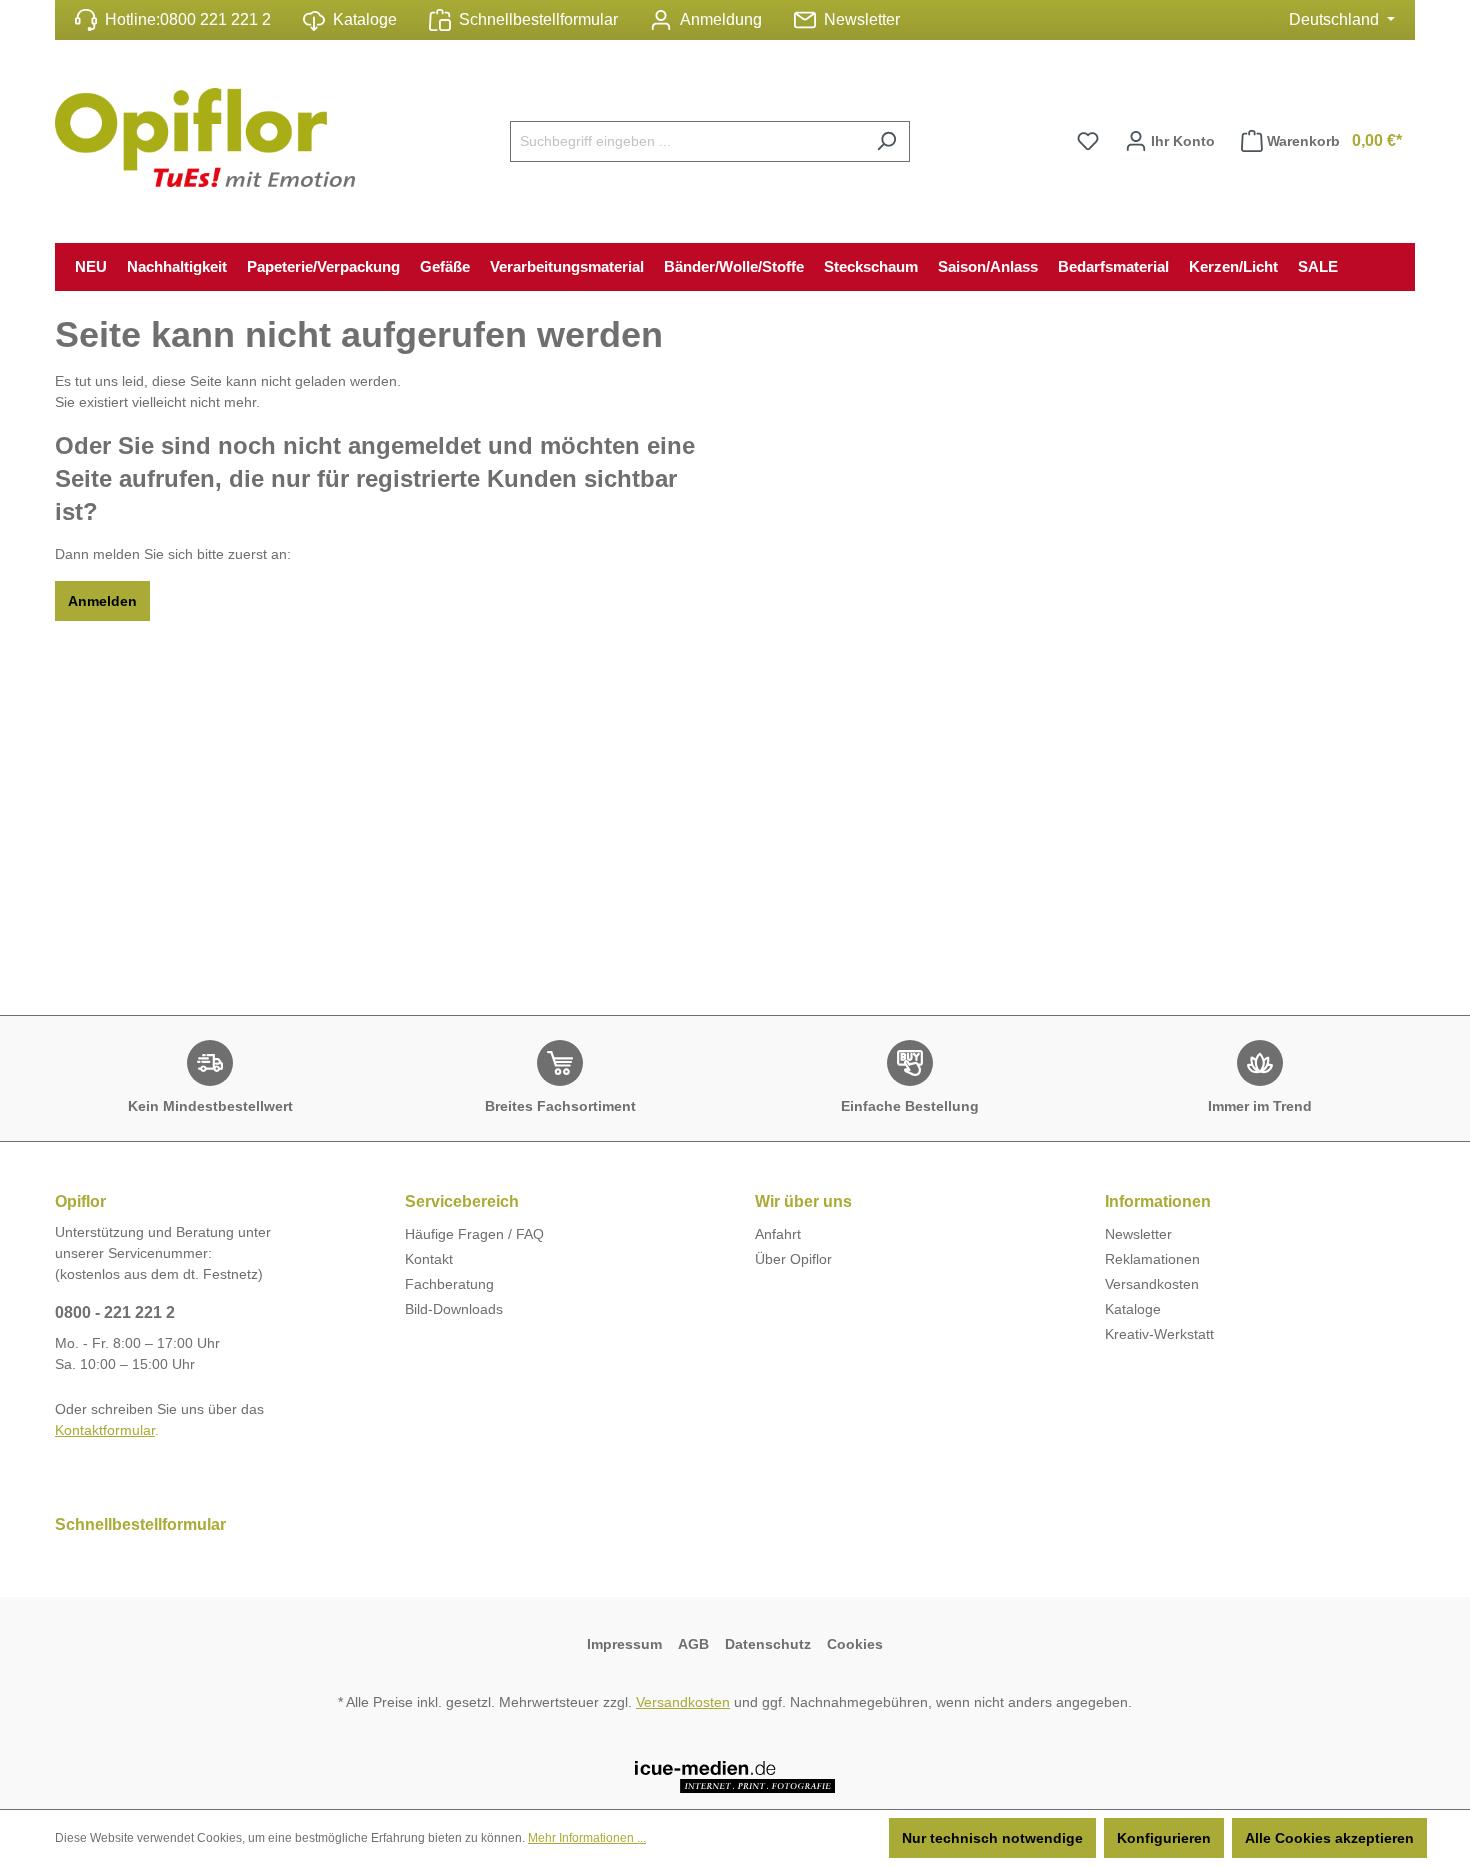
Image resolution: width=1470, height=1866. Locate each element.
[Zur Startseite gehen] (205, 137)
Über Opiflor (793, 1259)
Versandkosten (1152, 1284)
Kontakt (429, 1259)
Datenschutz (768, 1644)
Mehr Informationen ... (587, 1838)
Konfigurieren (1164, 1838)
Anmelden (102, 601)
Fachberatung (449, 1284)
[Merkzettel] (1088, 141)
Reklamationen (1152, 1259)
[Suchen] (886, 141)
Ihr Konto (1181, 141)
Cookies (855, 1644)
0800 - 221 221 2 (115, 1312)
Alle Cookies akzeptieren (1329, 1838)
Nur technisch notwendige (992, 1838)
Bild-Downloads (454, 1309)
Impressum (624, 1644)
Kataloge (365, 19)
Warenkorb (1334, 140)
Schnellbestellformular (538, 19)
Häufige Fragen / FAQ (474, 1234)
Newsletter (862, 19)
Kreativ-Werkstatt (1159, 1334)
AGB (693, 1644)
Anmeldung (721, 19)
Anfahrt (778, 1234)
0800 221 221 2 (215, 19)
